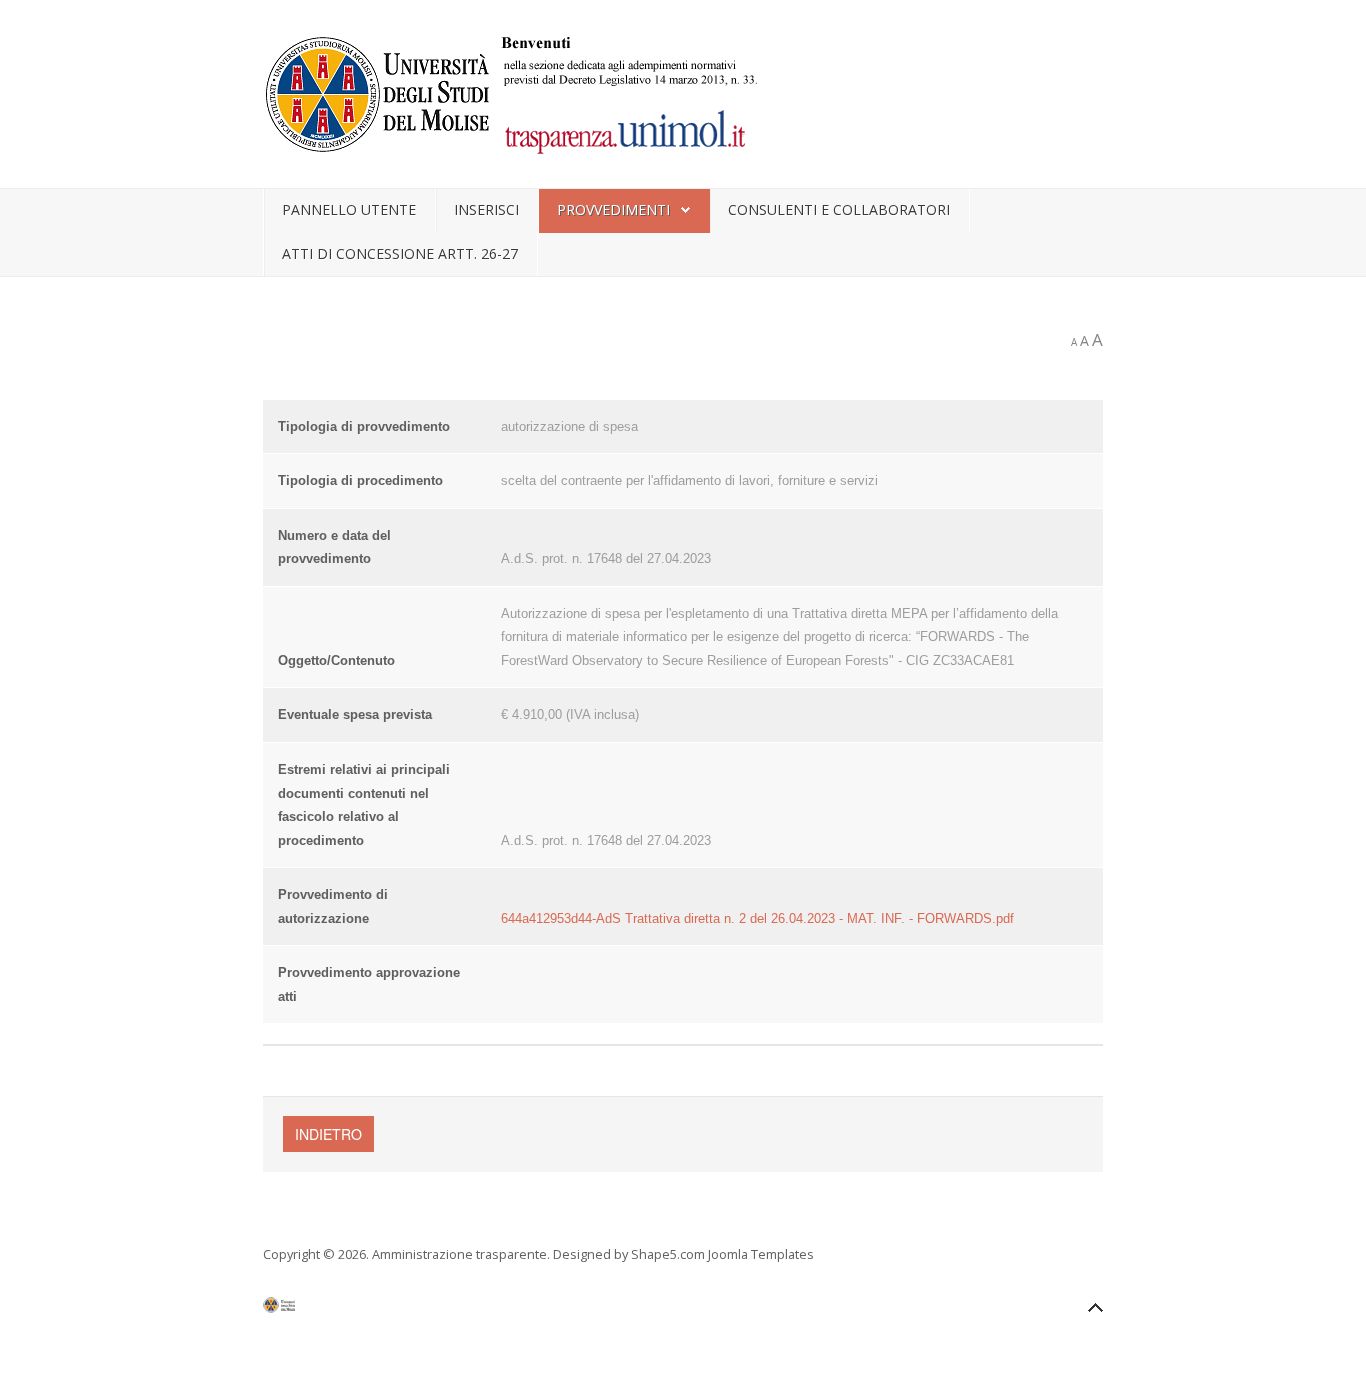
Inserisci (486, 209)
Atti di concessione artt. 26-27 (400, 253)
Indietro (328, 1134)
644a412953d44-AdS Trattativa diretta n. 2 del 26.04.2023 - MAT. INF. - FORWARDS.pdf (757, 918)
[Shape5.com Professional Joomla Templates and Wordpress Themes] (305, 1309)
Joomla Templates (761, 1254)
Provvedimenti (613, 209)
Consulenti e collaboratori (839, 209)
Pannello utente (349, 209)
